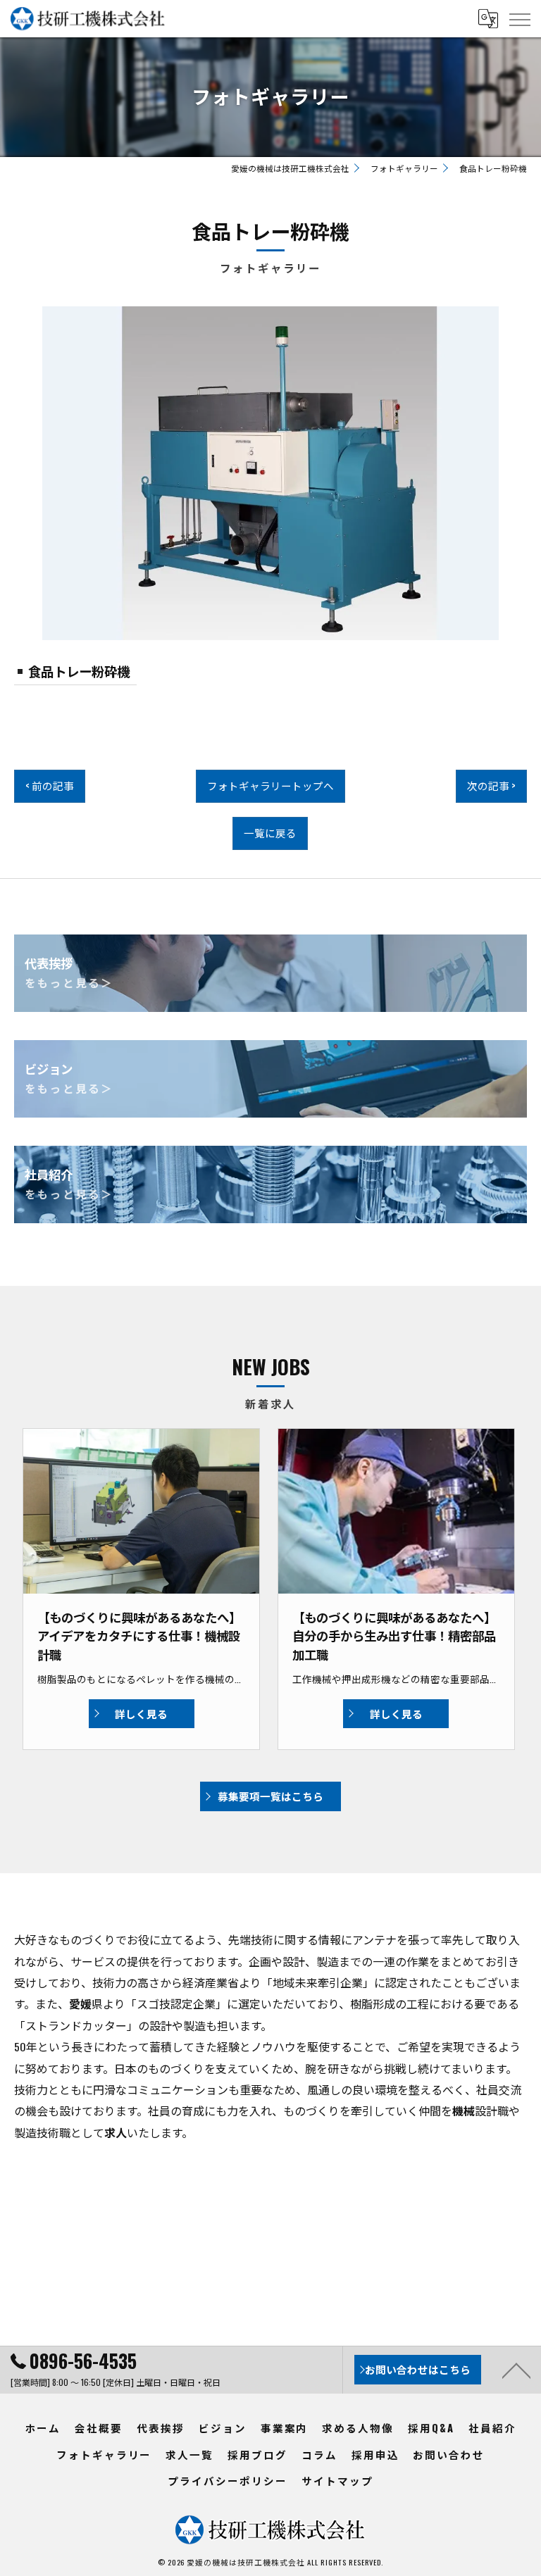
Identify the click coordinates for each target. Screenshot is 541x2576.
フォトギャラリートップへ (270, 786)
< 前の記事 (50, 786)
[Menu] (519, 18)
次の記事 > (491, 786)
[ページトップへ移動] (516, 2370)
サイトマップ (337, 2481)
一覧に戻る (270, 833)
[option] (270, 473)
